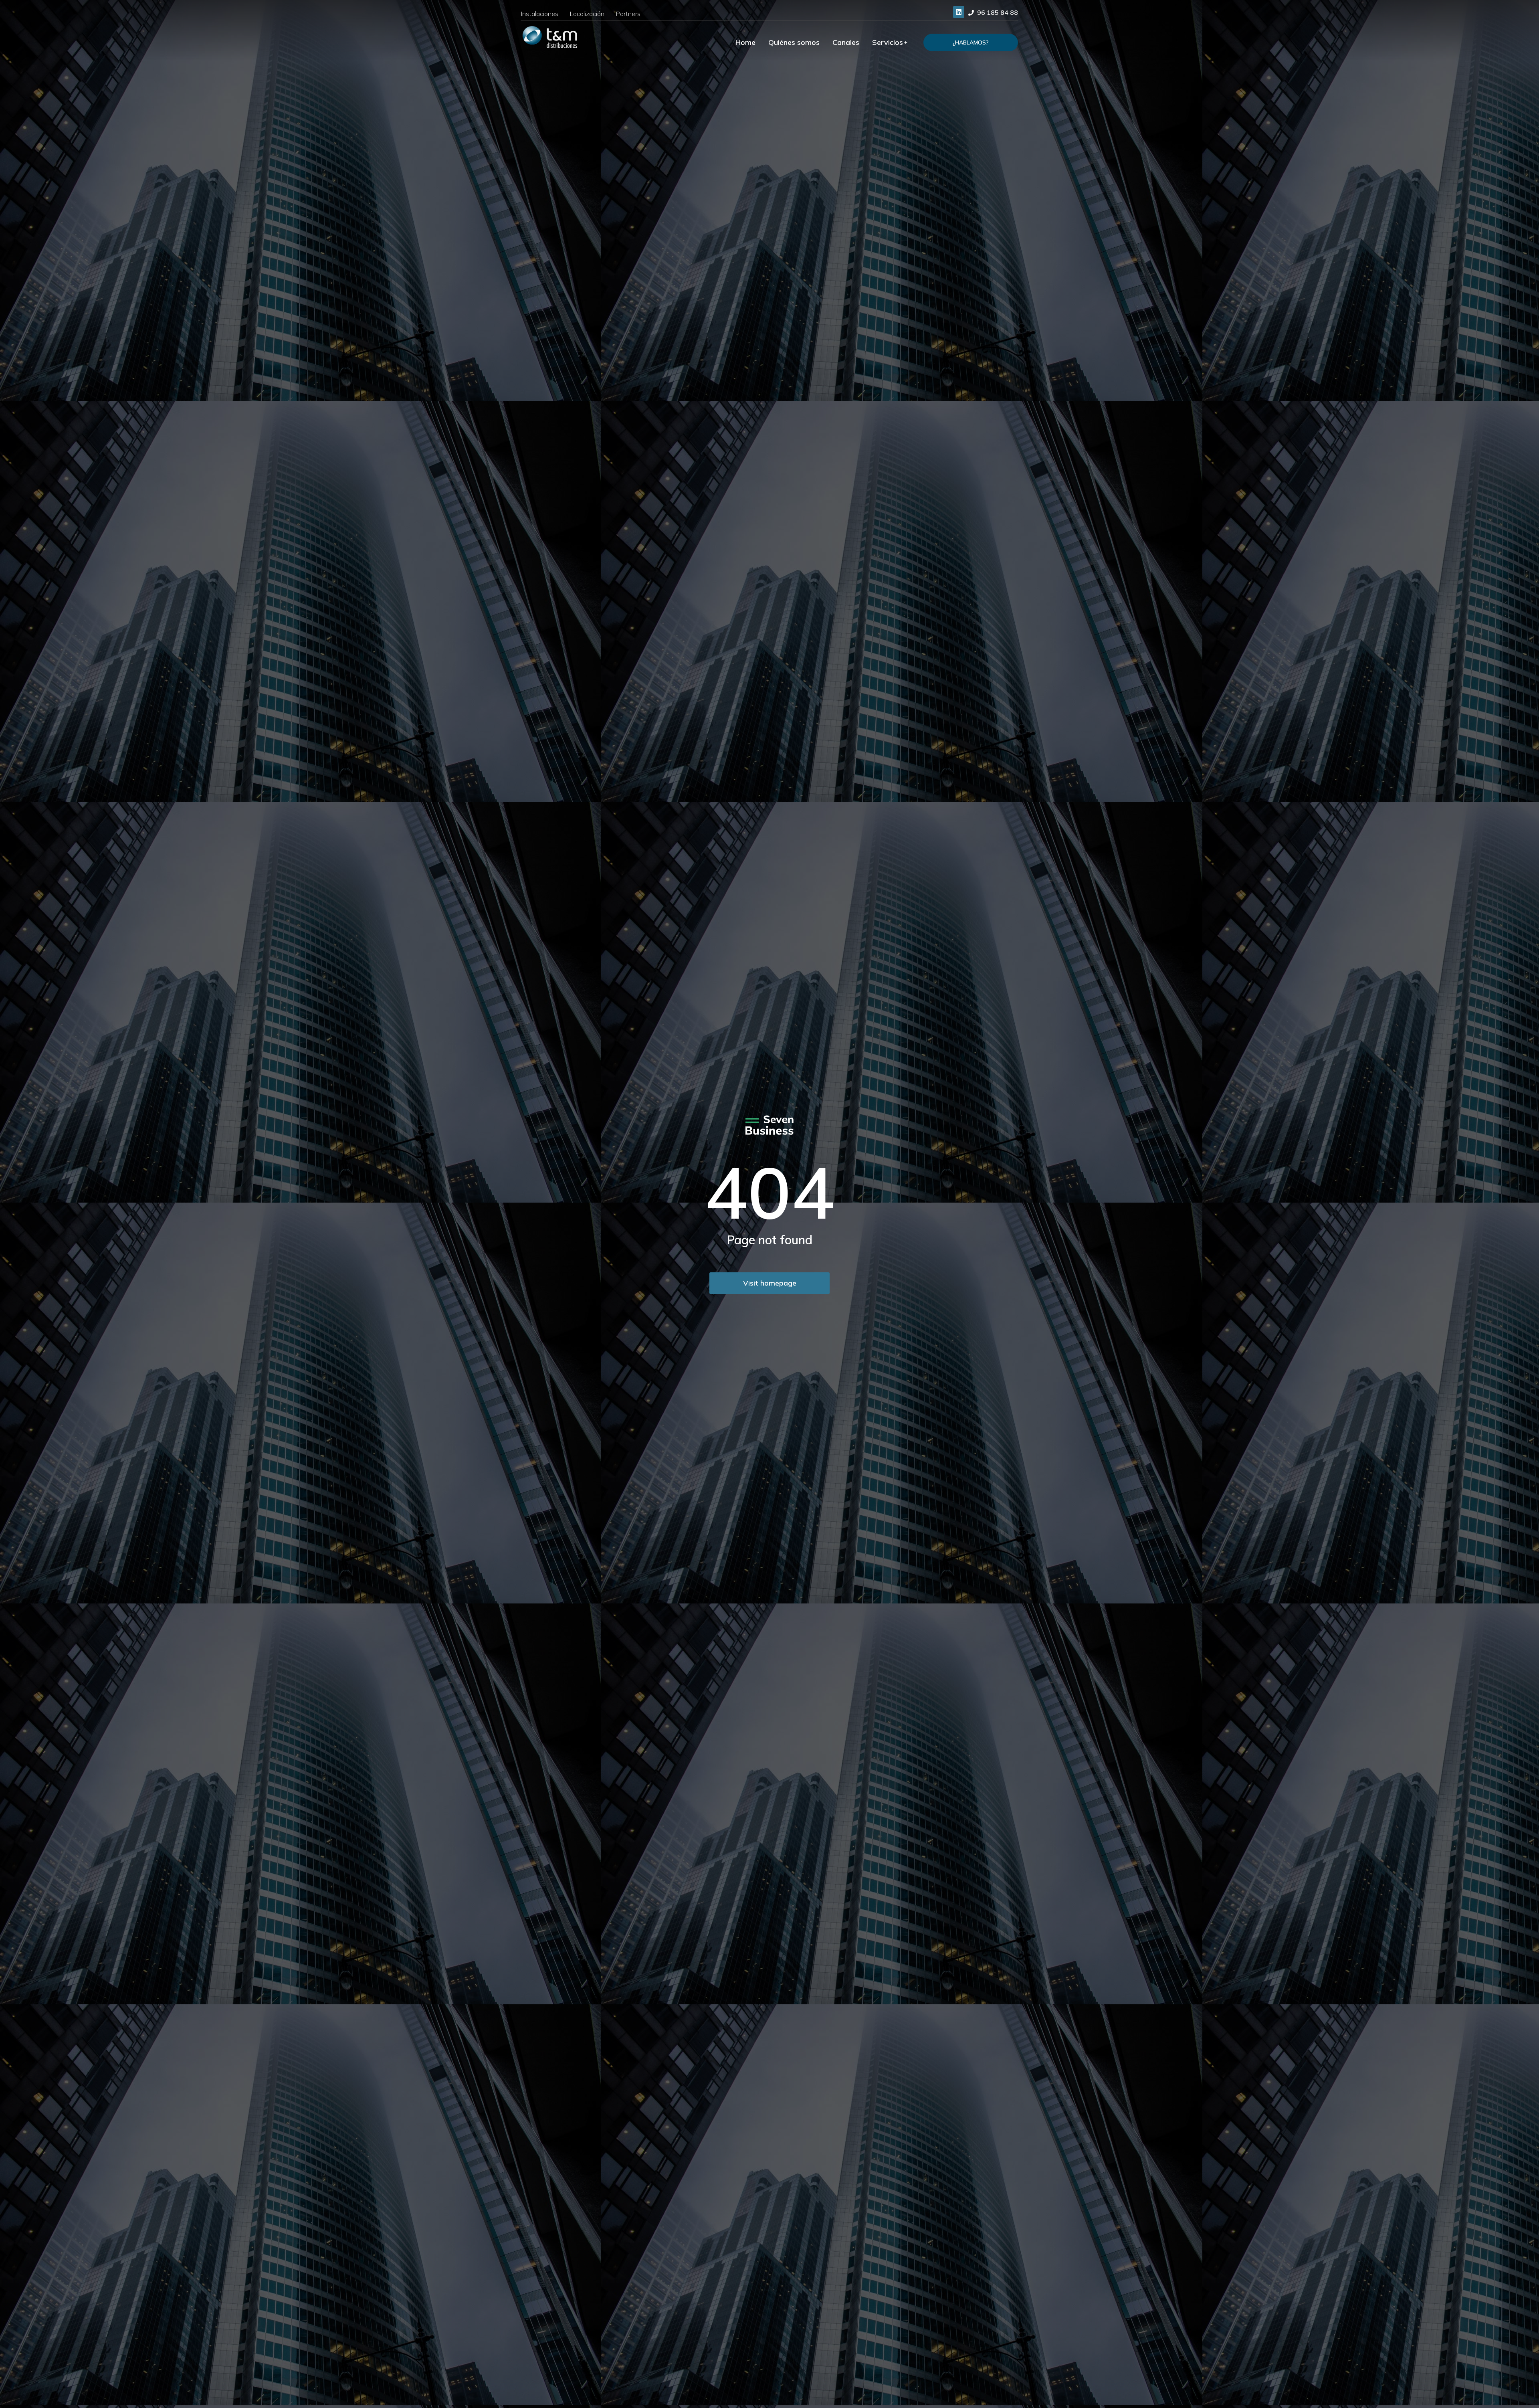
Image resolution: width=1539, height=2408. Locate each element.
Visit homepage (770, 1283)
